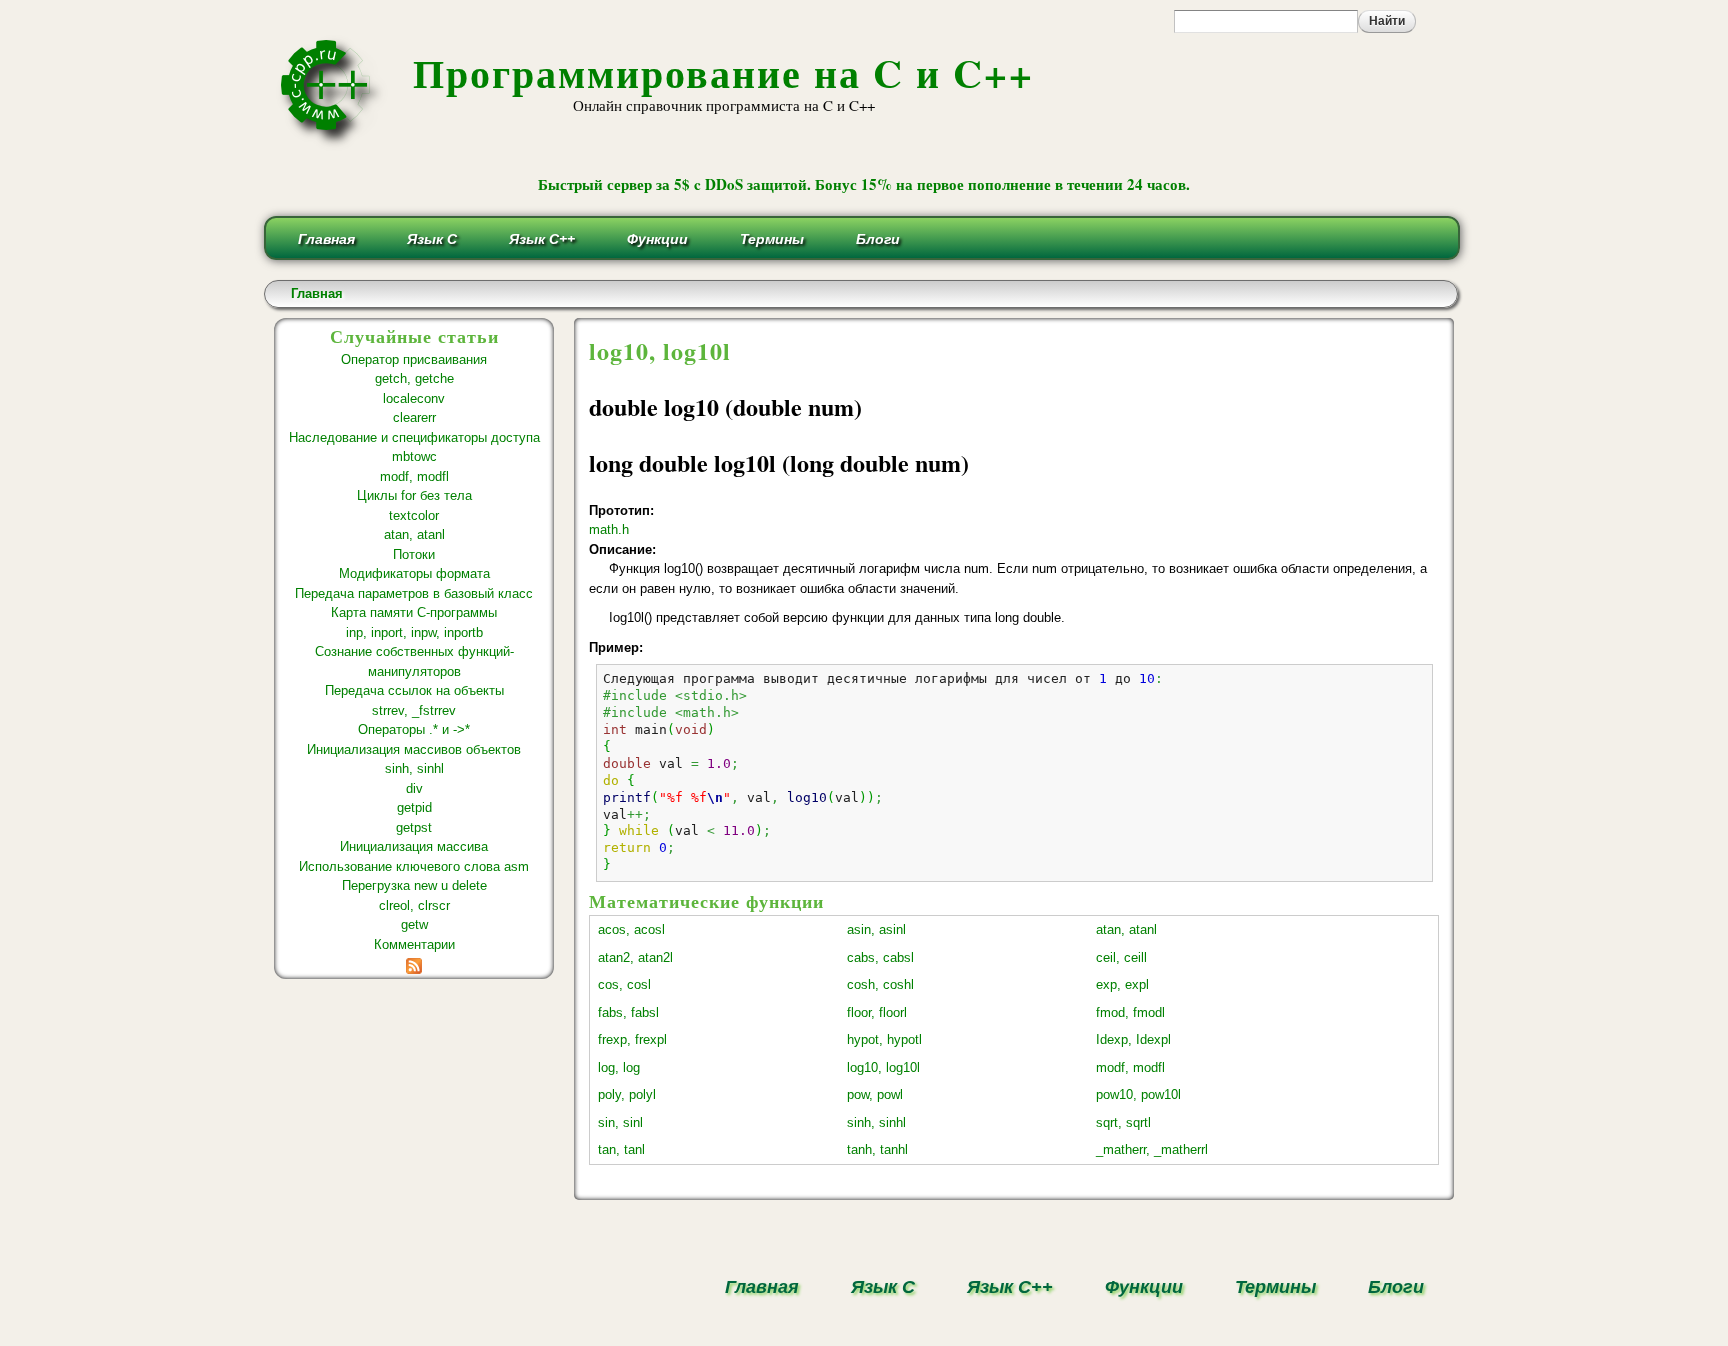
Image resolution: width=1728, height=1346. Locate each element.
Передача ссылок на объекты (414, 690)
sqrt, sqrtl (1123, 1122)
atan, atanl (414, 534)
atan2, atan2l (635, 957)
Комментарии (414, 944)
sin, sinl (620, 1122)
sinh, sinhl (414, 768)
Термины (772, 239)
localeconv (414, 398)
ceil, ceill (1121, 957)
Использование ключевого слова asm (414, 866)
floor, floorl (877, 1012)
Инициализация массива (414, 846)
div (414, 788)
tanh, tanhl (877, 1149)
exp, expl (1122, 984)
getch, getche (414, 378)
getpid (414, 807)
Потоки (414, 554)
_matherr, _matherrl (1152, 1149)
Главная (326, 239)
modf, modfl (414, 476)
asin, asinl (876, 929)
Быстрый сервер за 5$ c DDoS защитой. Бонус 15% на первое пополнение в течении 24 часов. (864, 184)
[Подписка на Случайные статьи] (414, 963)
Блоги (878, 239)
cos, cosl (624, 984)
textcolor (414, 515)
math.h (609, 529)
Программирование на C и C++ (723, 72)
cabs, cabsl (880, 957)
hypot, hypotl (884, 1039)
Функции (657, 239)
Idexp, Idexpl (1133, 1039)
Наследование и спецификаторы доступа (414, 437)
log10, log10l (883, 1067)
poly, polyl (627, 1094)
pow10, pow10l (1138, 1094)
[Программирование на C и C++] (333, 143)
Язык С (432, 239)
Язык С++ (542, 239)
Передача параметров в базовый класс (414, 593)
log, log (619, 1067)
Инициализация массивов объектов (414, 749)
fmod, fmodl (1130, 1012)
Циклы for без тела (414, 495)
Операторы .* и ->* (414, 729)
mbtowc (414, 456)
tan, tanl (621, 1149)
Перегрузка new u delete (414, 885)
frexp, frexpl (632, 1039)
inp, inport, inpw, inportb (414, 632)
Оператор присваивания (414, 359)
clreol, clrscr (414, 905)
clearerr (414, 417)
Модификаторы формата (414, 573)
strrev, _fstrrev (414, 710)
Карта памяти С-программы (414, 612)
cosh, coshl (880, 984)
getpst (414, 827)
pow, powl (875, 1094)
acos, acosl (631, 929)
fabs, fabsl (628, 1012)
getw (414, 924)
